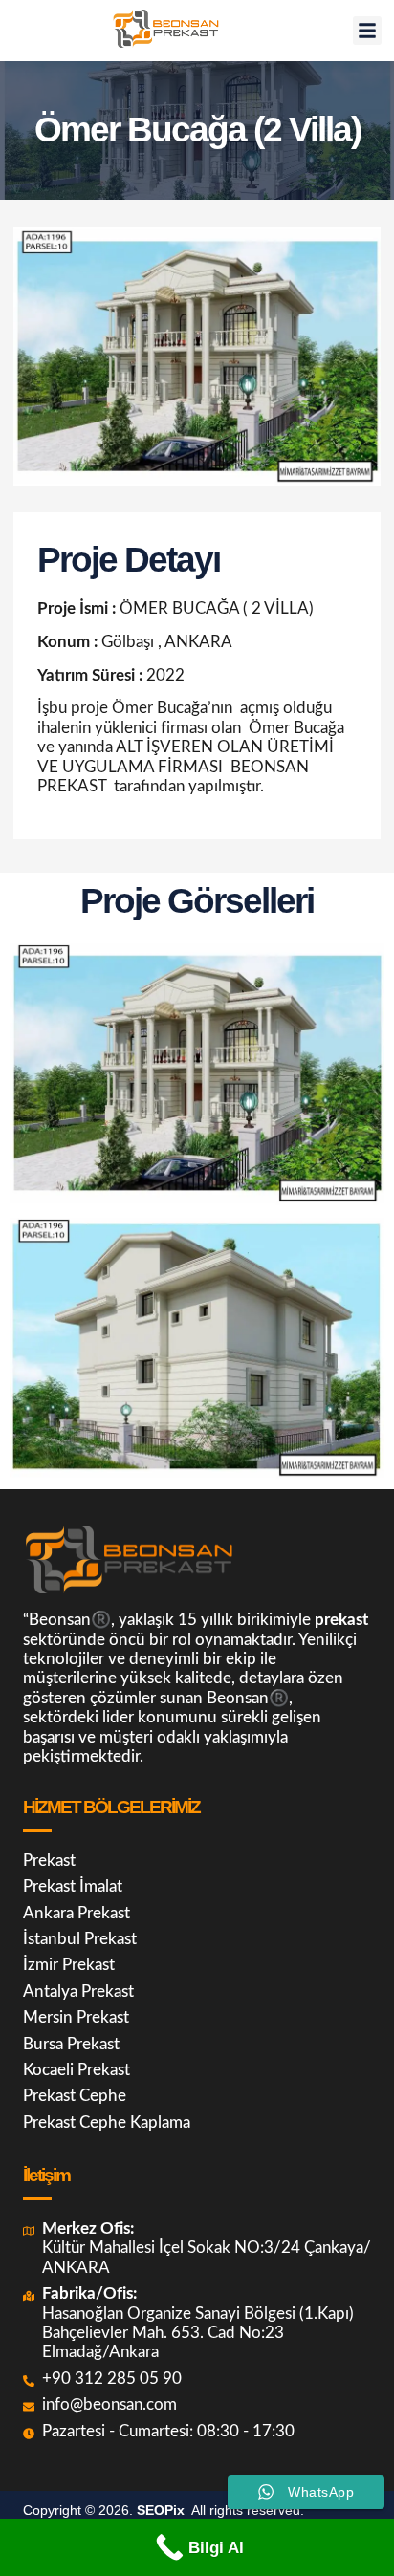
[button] (367, 31)
